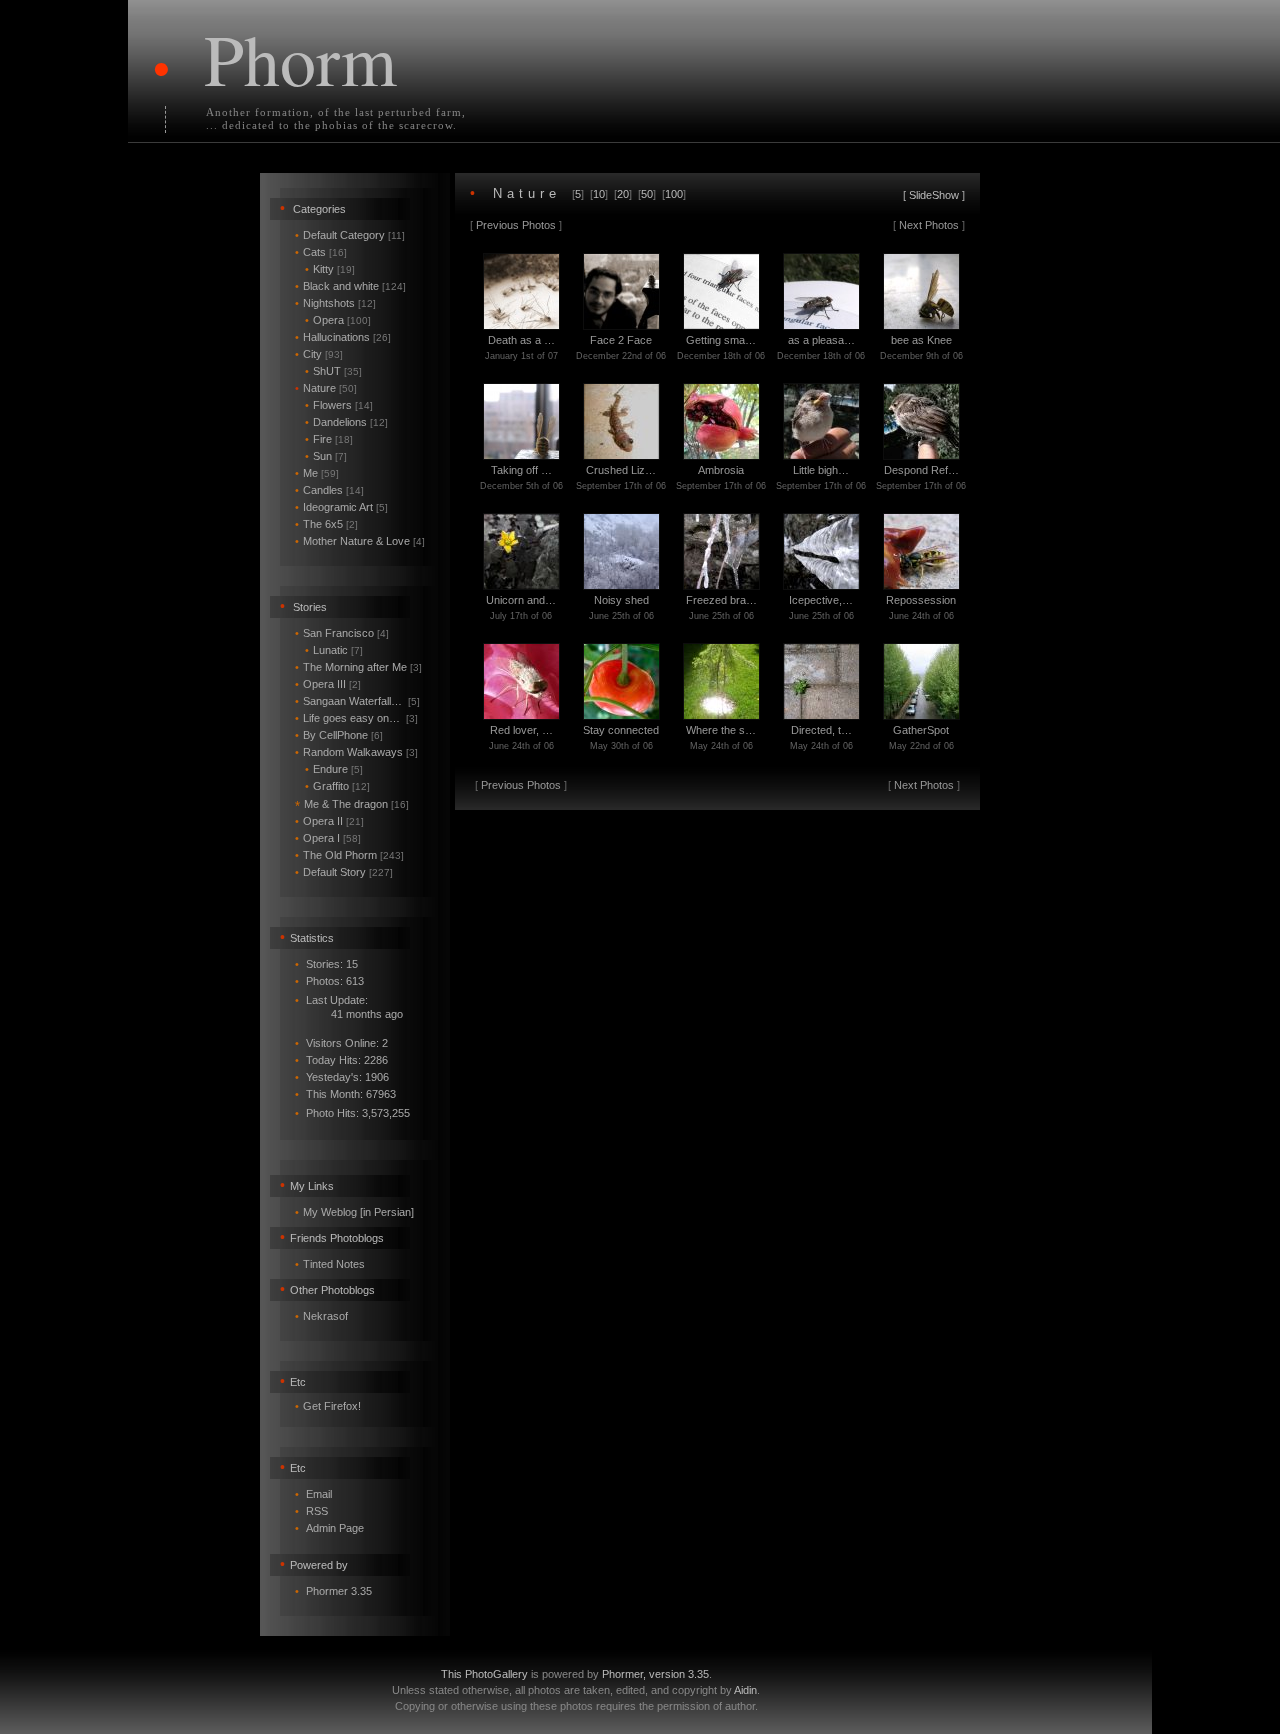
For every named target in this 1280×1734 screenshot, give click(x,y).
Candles (329, 490)
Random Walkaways (356, 752)
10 (599, 194)
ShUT (333, 371)
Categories (319, 209)
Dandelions (346, 422)
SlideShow (934, 195)
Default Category (350, 235)
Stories (310, 607)
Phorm (300, 58)
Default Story (344, 872)
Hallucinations (343, 337)
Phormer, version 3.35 (655, 1674)
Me (317, 473)
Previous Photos (516, 225)
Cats (321, 252)
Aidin (745, 1690)
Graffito (337, 786)
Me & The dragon (352, 804)
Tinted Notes (334, 1264)
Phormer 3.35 (339, 1591)
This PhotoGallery (484, 1674)
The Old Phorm (349, 855)
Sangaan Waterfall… (357, 701)
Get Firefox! (332, 1406)
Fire (329, 439)
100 (674, 194)
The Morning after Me (358, 667)
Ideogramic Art (341, 507)
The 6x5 (326, 524)
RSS (317, 1511)
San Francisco (342, 633)
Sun (326, 456)
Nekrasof (325, 1316)
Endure (334, 769)
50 (647, 194)
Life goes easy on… (356, 718)
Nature (326, 388)
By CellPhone (339, 735)
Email (319, 1494)
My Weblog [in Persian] (358, 1212)
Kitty (330, 269)
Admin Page (335, 1528)
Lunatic (334, 650)
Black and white (350, 286)
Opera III (328, 684)
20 (623, 194)
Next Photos (929, 225)
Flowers (339, 405)
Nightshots (335, 303)
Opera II (329, 821)
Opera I (328, 838)
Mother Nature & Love (360, 541)
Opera (338, 320)
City (319, 354)
